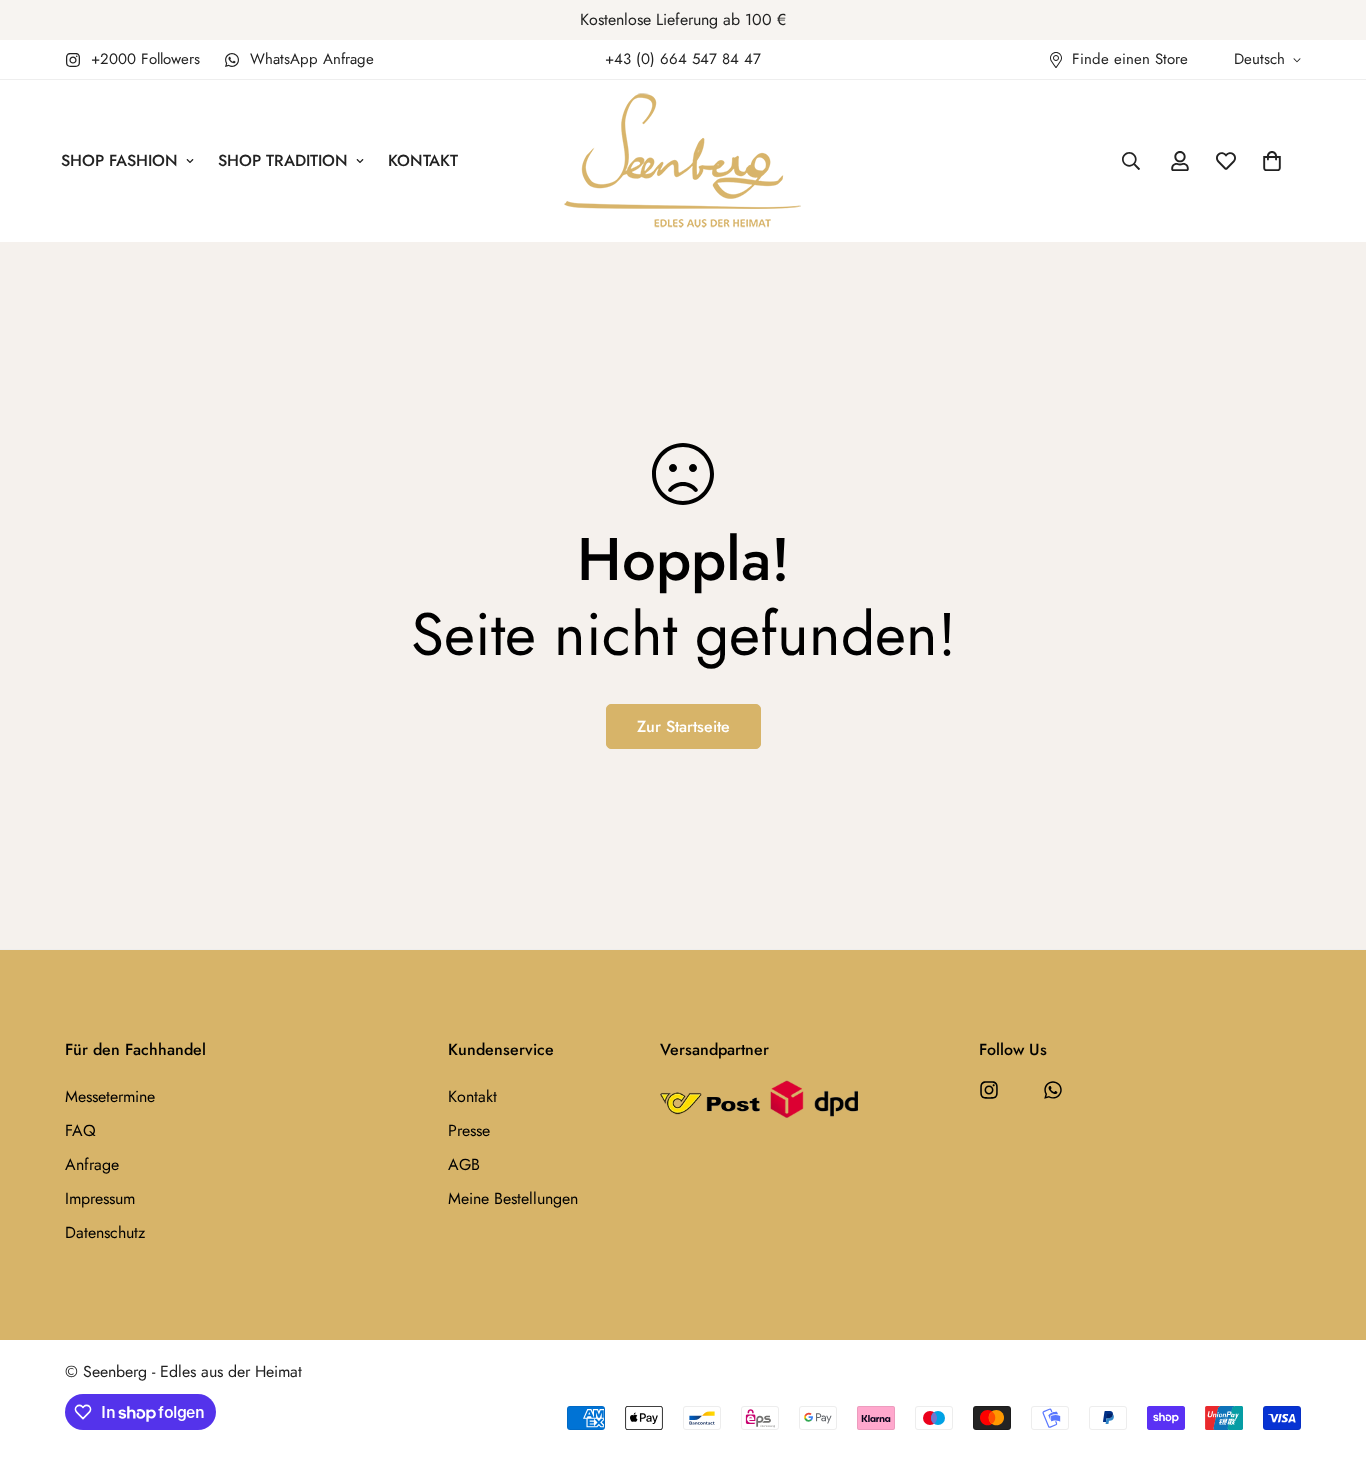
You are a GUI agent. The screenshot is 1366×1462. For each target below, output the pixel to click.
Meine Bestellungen (513, 1198)
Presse (469, 1130)
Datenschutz (105, 1232)
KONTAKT (423, 160)
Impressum (100, 1198)
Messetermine (110, 1096)
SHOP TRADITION (283, 160)
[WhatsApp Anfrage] (1053, 1090)
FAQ (80, 1130)
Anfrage (92, 1164)
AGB (464, 1164)
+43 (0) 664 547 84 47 (683, 59)
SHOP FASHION (119, 160)
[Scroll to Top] (1327, 1353)
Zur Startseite (683, 726)
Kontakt (472, 1096)
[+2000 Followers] (989, 1090)
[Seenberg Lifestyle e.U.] (683, 161)
